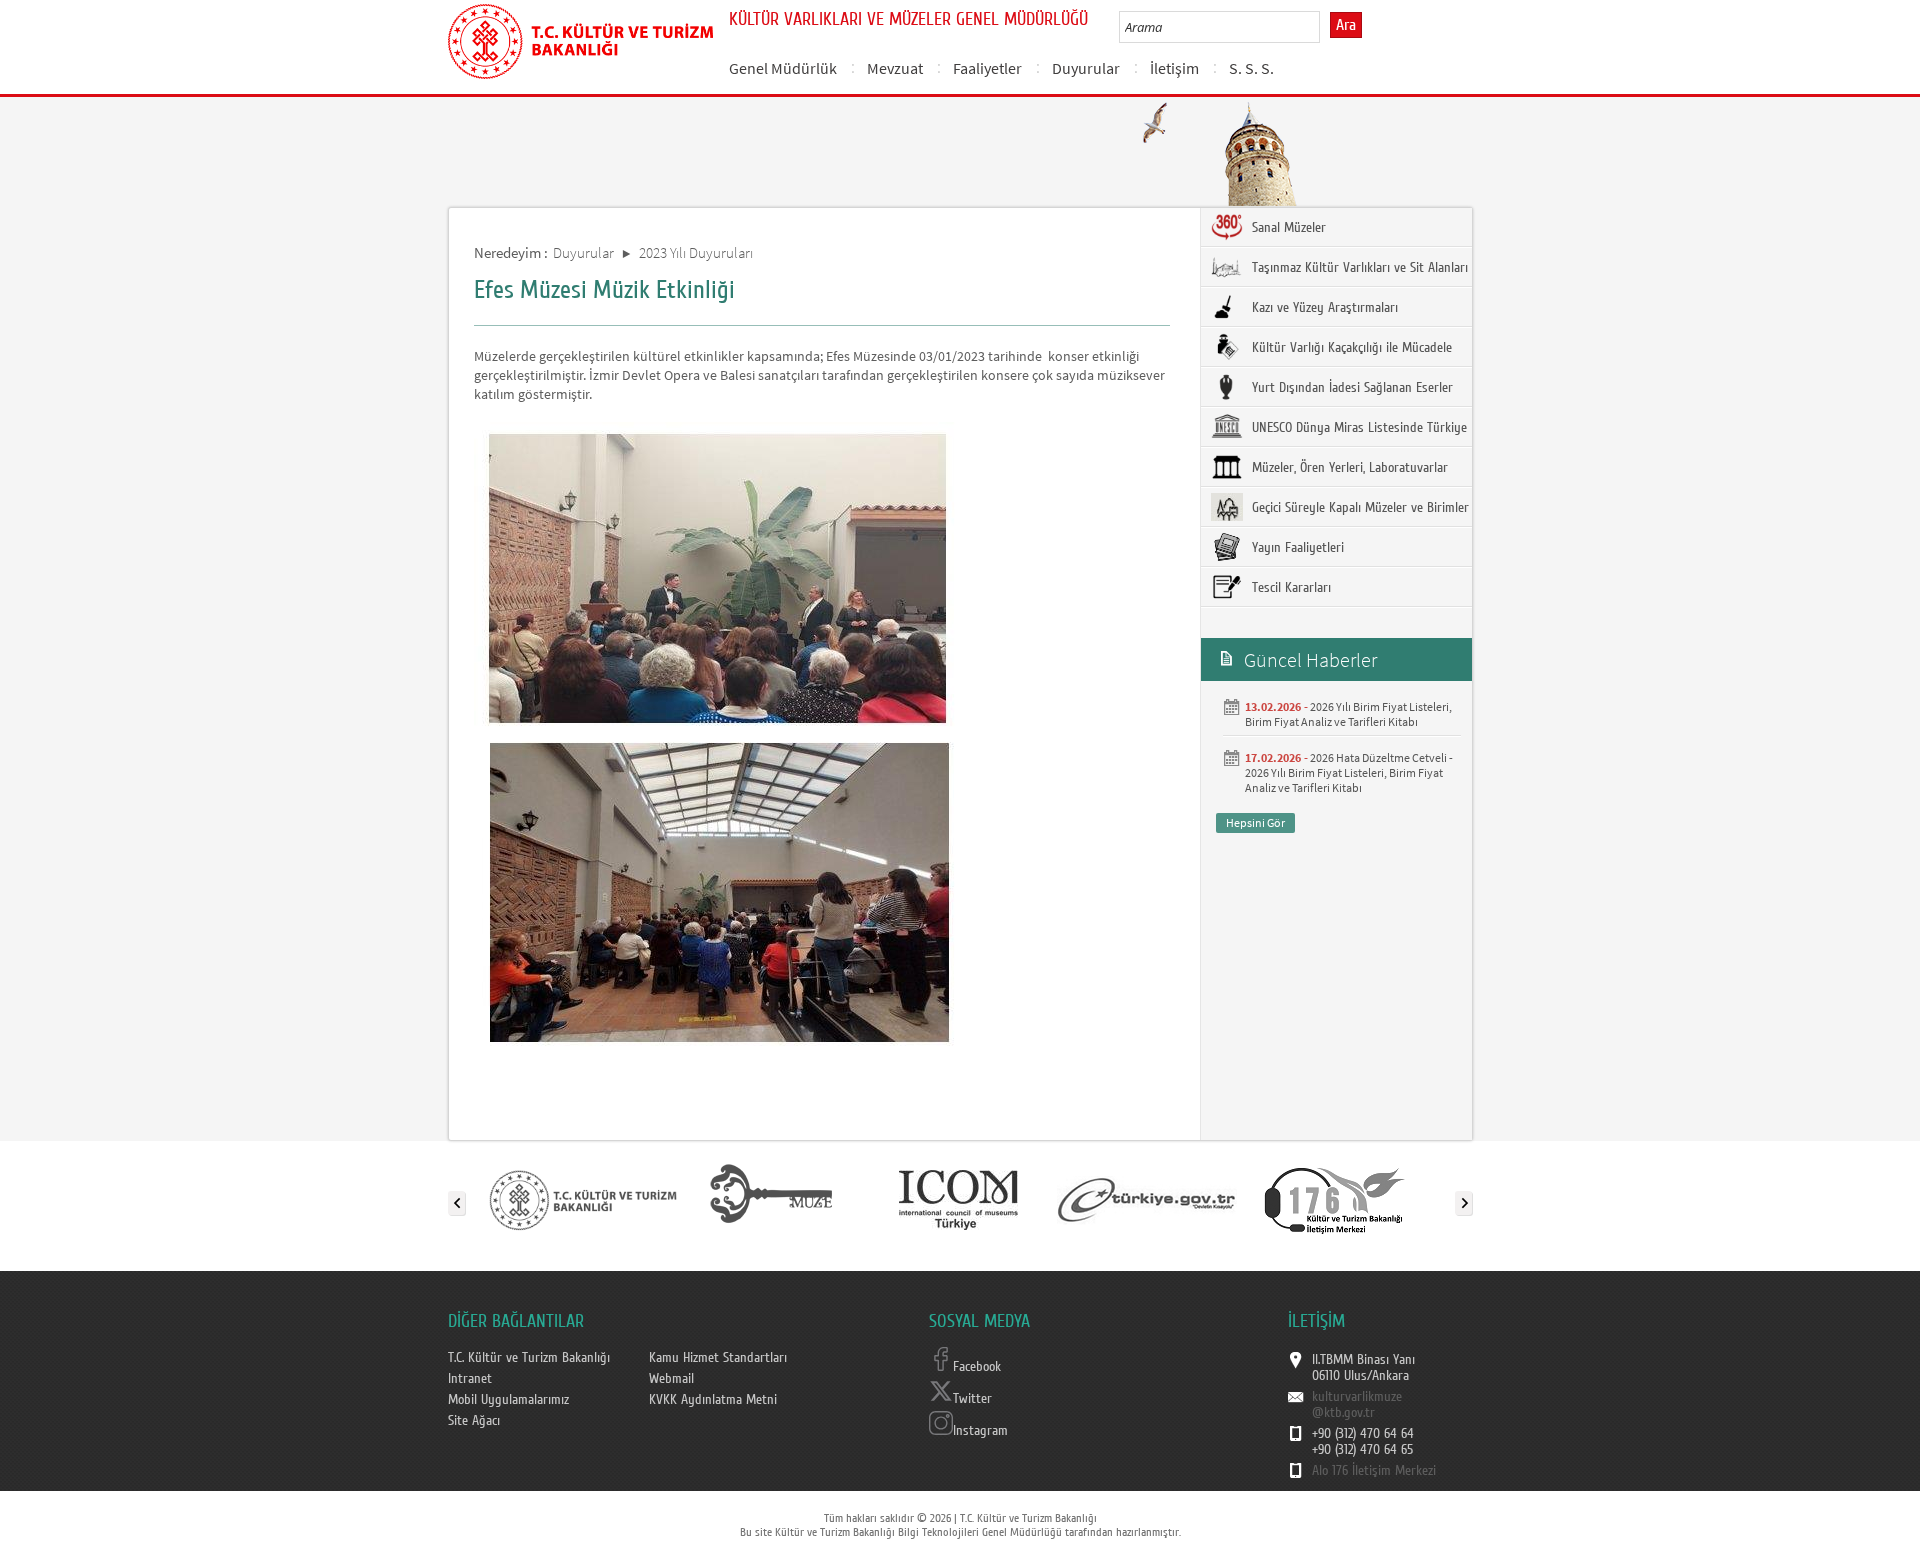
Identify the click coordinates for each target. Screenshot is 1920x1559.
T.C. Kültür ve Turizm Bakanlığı (529, 1358)
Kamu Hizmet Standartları (718, 1358)
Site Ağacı (474, 1421)
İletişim (1174, 68)
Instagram (980, 1431)
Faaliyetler (987, 68)
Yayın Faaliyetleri (1296, 548)
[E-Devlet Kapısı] (1147, 1199)
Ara (1346, 25)
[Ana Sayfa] (580, 38)
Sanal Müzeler (1287, 228)
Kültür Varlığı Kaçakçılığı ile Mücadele (1350, 348)
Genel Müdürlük (783, 68)
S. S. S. (1251, 68)
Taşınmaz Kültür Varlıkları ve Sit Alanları (1358, 268)
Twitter (972, 1399)
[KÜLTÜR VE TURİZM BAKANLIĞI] (583, 1199)
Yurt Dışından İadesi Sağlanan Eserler (1350, 388)
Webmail (671, 1379)
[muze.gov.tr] (771, 1199)
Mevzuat (895, 68)
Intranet (470, 1379)
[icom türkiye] (958, 1199)
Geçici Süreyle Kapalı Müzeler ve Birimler (1358, 508)
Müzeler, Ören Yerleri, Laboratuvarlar (1348, 468)
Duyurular (1086, 68)
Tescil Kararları (1289, 588)
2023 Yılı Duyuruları (696, 252)
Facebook (977, 1367)
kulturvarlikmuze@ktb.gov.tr (1357, 1405)
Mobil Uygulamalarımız (508, 1400)
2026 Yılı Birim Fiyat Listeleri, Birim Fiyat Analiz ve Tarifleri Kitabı (1348, 714)
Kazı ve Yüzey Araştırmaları (1323, 308)
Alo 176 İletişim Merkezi (1374, 1471)
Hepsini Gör (1255, 822)
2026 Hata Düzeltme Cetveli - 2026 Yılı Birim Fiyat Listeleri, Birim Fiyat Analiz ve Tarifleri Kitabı (1349, 772)
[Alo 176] (1335, 1199)
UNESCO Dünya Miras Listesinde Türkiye (1357, 428)
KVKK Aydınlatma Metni (713, 1400)
